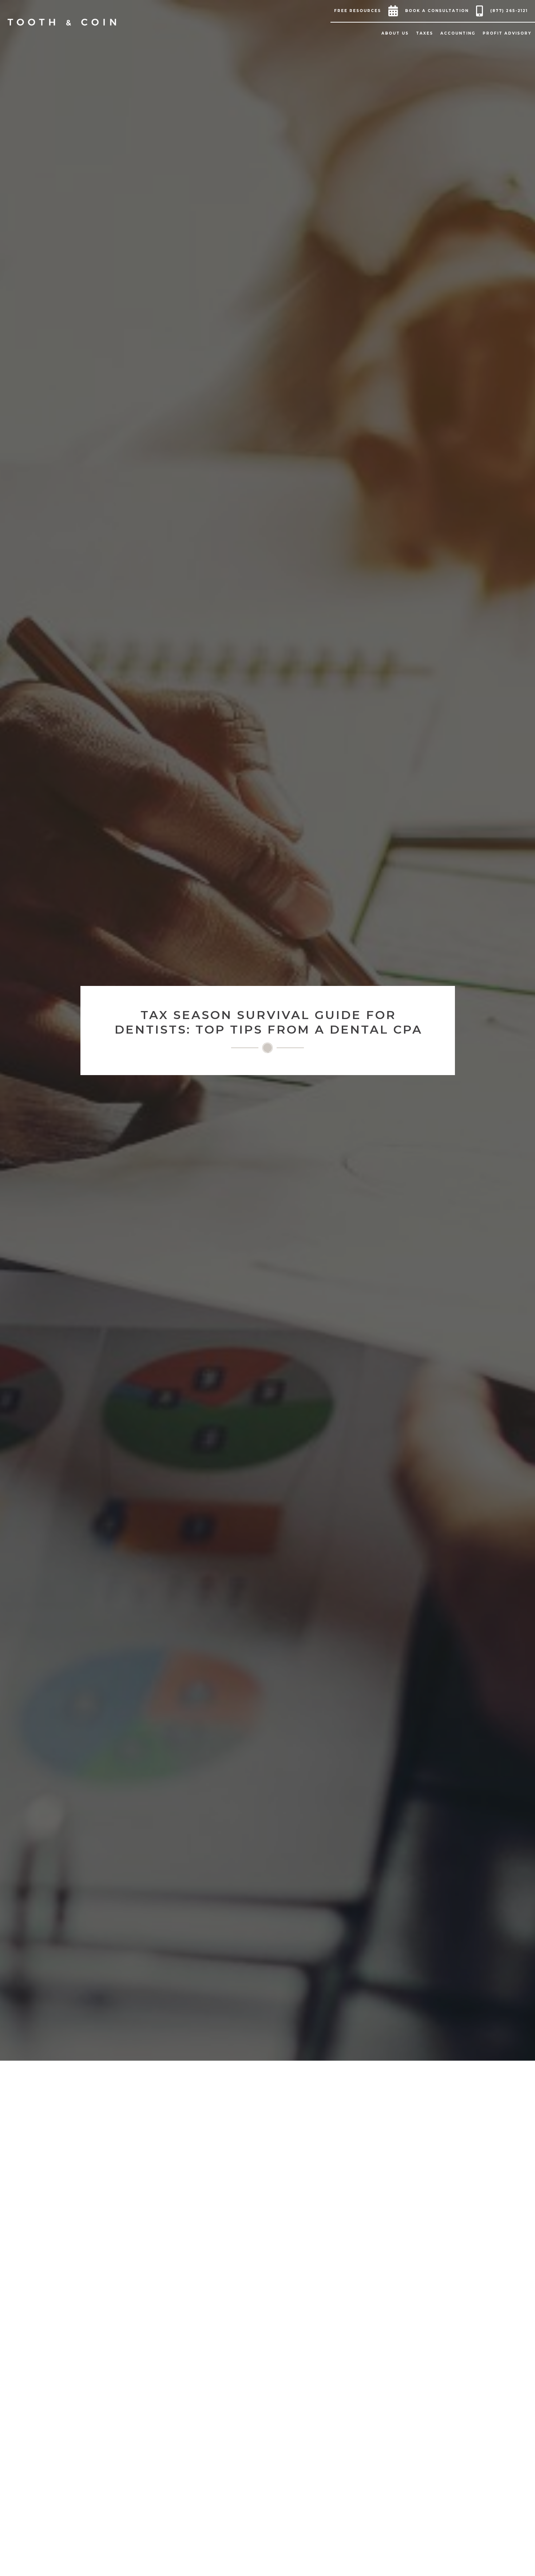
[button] (359, 11)
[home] (62, 22)
